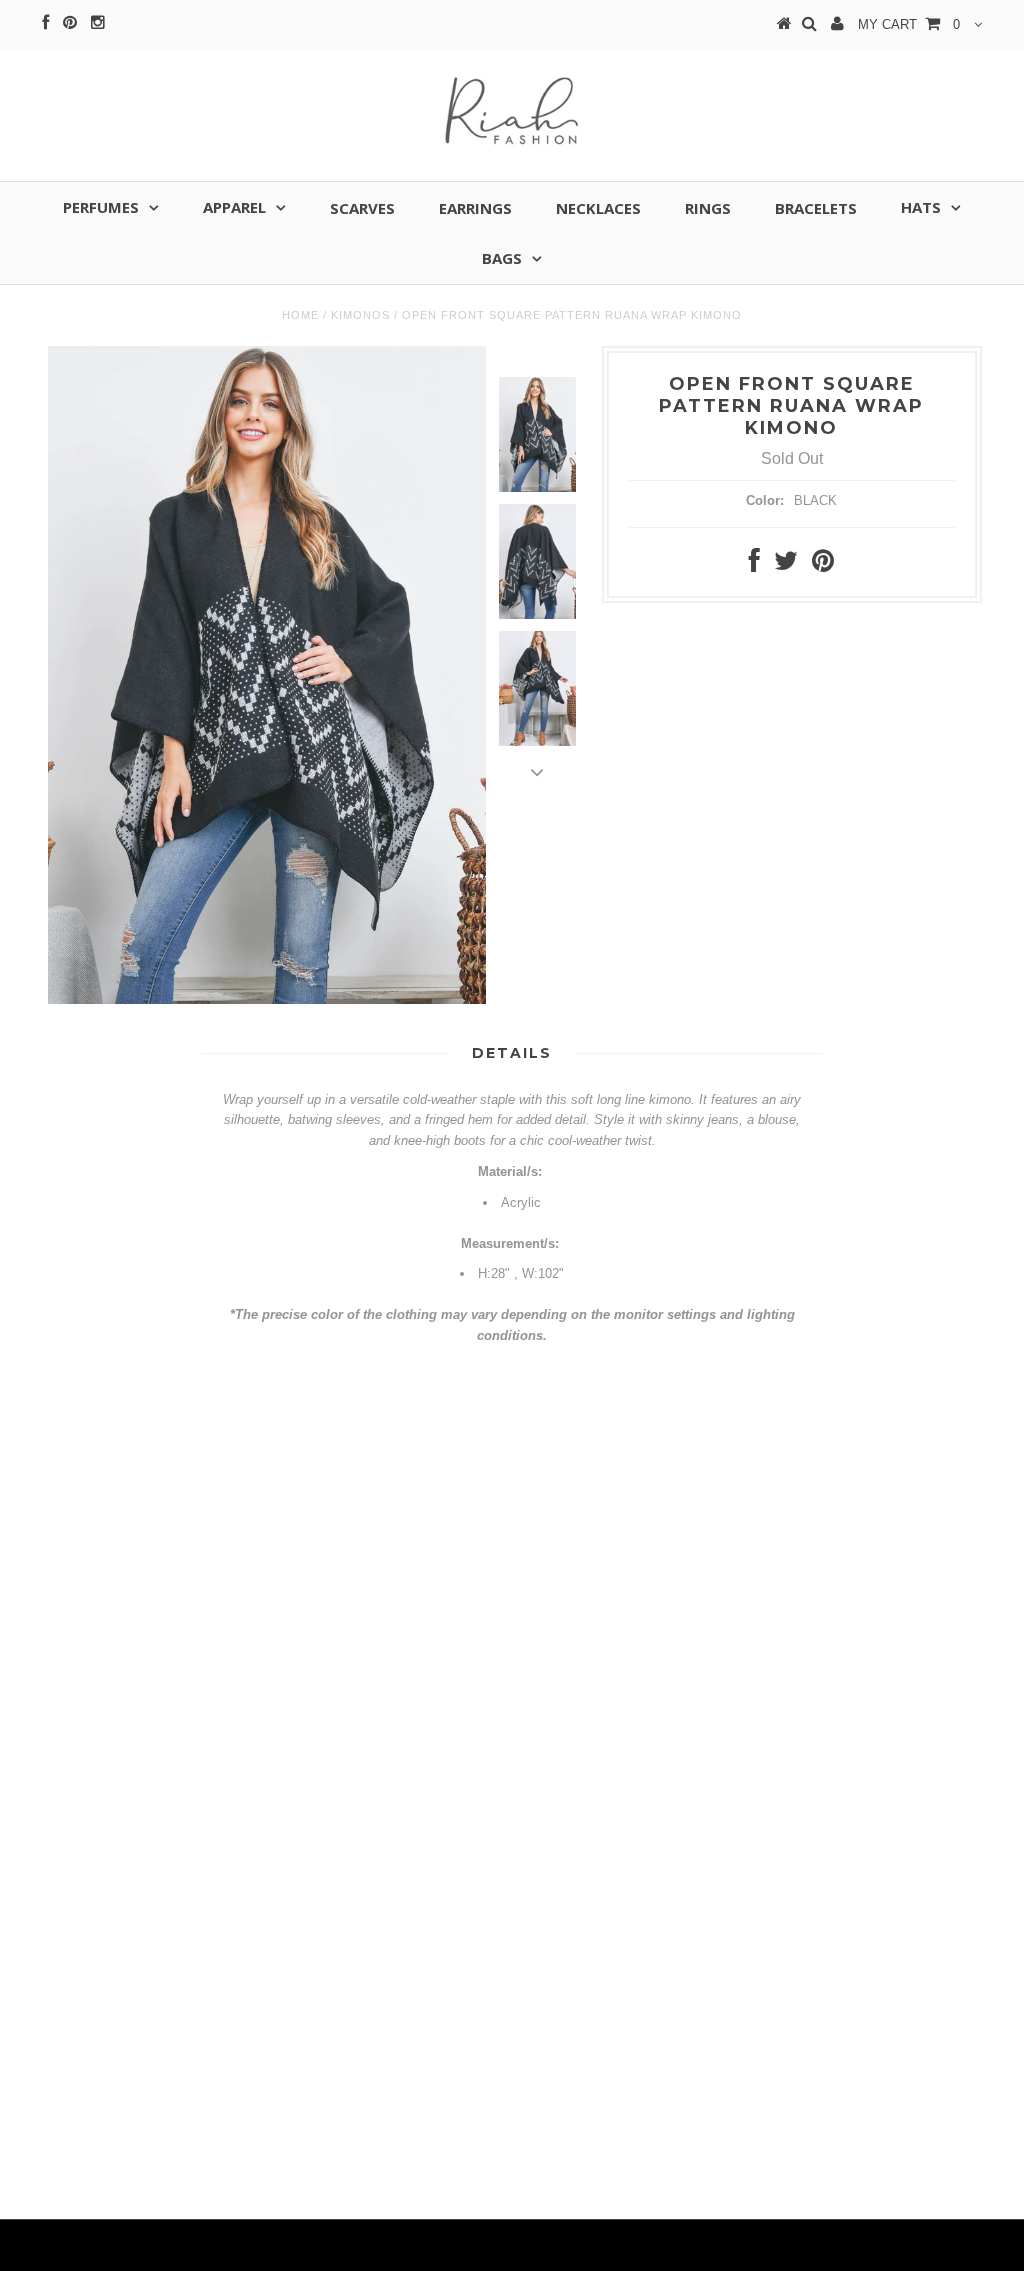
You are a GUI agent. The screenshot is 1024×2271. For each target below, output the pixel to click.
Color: (765, 500)
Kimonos (360, 315)
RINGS (708, 208)
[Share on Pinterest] (823, 565)
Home (300, 315)
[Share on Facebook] (754, 565)
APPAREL (234, 207)
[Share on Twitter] (786, 565)
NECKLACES (598, 208)
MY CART (909, 24)
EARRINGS (475, 208)
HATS (921, 207)
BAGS (502, 258)
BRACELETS (816, 208)
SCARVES (362, 208)
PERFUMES (101, 207)
